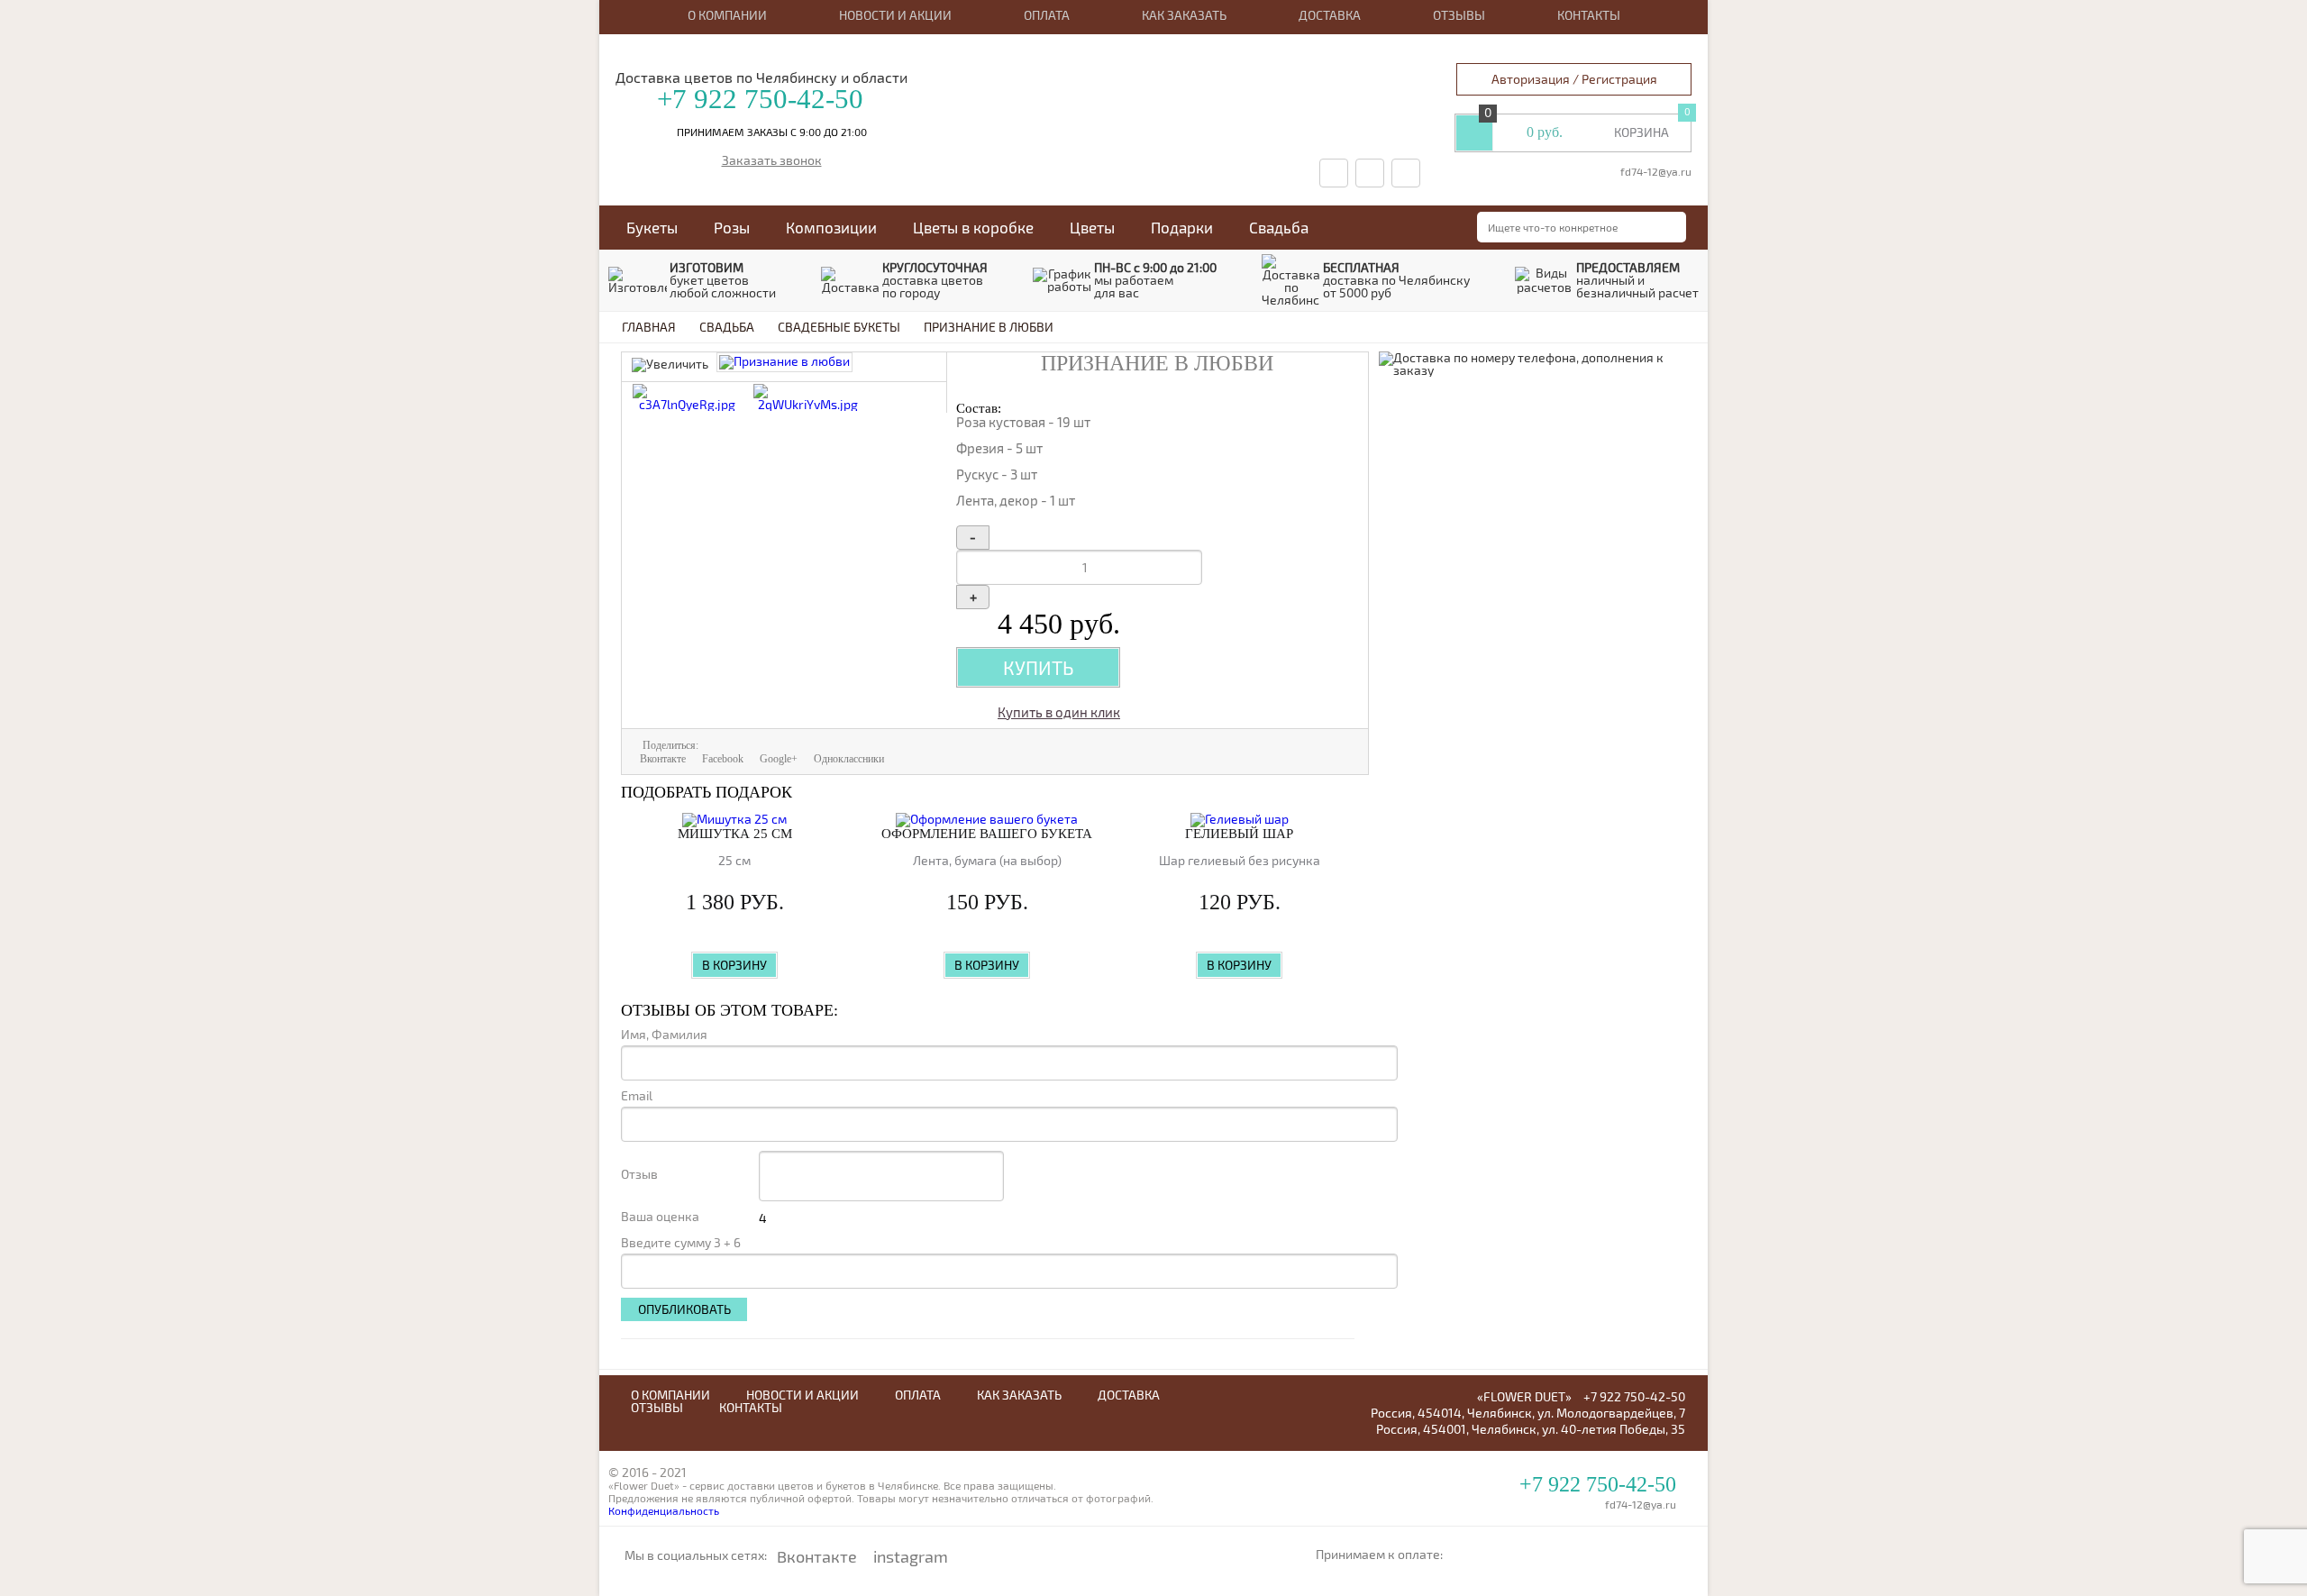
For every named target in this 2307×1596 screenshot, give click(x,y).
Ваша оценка (660, 1217)
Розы (732, 227)
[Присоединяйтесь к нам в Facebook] (1370, 173)
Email (637, 1096)
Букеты (652, 227)
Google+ (779, 759)
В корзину (734, 965)
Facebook (723, 759)
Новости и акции (895, 15)
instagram (911, 1556)
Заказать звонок (772, 161)
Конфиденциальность (664, 1510)
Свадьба (1279, 227)
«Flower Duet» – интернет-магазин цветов (1135, 56)
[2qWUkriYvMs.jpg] (807, 404)
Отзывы (1459, 15)
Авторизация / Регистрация (1574, 79)
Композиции (831, 227)
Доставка (1330, 15)
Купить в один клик (1059, 712)
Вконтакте (663, 759)
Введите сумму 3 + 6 (681, 1243)
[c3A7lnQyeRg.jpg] (687, 404)
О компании (727, 15)
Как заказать (1184, 15)
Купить (1038, 667)
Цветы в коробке (973, 227)
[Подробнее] (734, 820)
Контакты (1589, 15)
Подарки (1182, 227)
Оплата (1047, 15)
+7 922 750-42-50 (760, 99)
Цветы (1092, 227)
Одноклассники (849, 759)
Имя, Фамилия (664, 1035)
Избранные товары (1474, 132)
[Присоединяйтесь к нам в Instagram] (1406, 173)
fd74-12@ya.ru (1656, 171)
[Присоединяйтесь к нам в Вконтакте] (1334, 173)
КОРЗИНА (1641, 132)
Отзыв (639, 1174)
